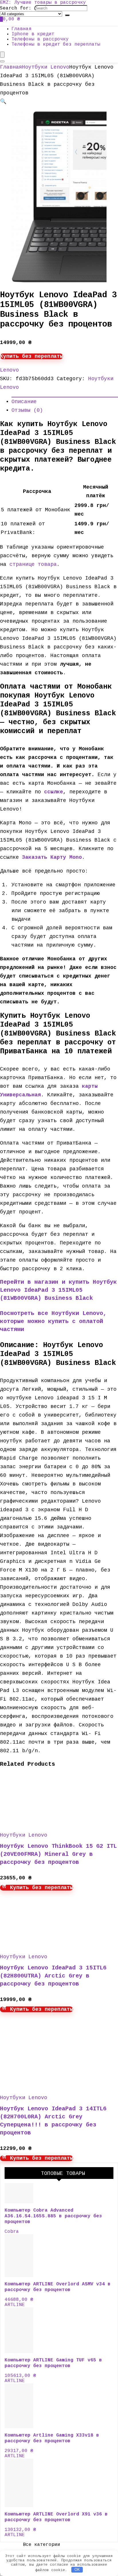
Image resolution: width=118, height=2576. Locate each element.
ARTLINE (15, 2305)
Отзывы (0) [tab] (27, 410)
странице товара (33, 564)
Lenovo (9, 370)
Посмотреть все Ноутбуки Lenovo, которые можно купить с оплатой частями (53, 1321)
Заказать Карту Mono (52, 857)
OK (77, 2570)
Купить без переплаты (32, 356)
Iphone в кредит (33, 34)
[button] (3, 102)
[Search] (67, 15)
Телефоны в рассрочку (40, 39)
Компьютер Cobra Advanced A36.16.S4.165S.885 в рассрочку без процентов (53, 2216)
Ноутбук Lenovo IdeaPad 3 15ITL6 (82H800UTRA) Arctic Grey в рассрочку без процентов (53, 1976)
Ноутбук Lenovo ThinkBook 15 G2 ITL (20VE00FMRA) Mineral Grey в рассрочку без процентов (58, 1854)
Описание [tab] (24, 402)
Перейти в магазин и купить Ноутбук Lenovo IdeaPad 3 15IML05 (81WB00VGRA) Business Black (58, 1290)
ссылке (54, 792)
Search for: (16, 8)
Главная (21, 29)
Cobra (12, 2232)
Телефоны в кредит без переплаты (56, 44)
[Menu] (2, 55)
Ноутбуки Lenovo (46, 67)
